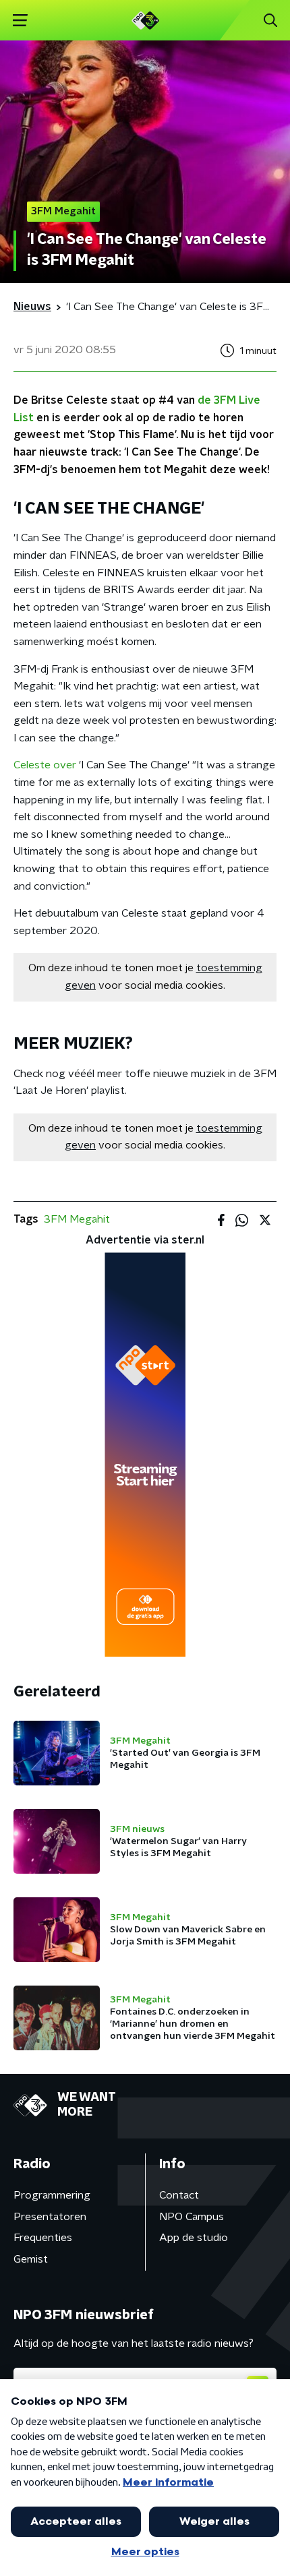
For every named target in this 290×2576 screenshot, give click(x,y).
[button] (20, 21)
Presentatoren (50, 2217)
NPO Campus (192, 2217)
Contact (179, 2195)
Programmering (52, 2195)
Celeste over (45, 765)
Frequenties (43, 2238)
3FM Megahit (77, 1219)
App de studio (194, 2238)
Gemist (31, 2259)
